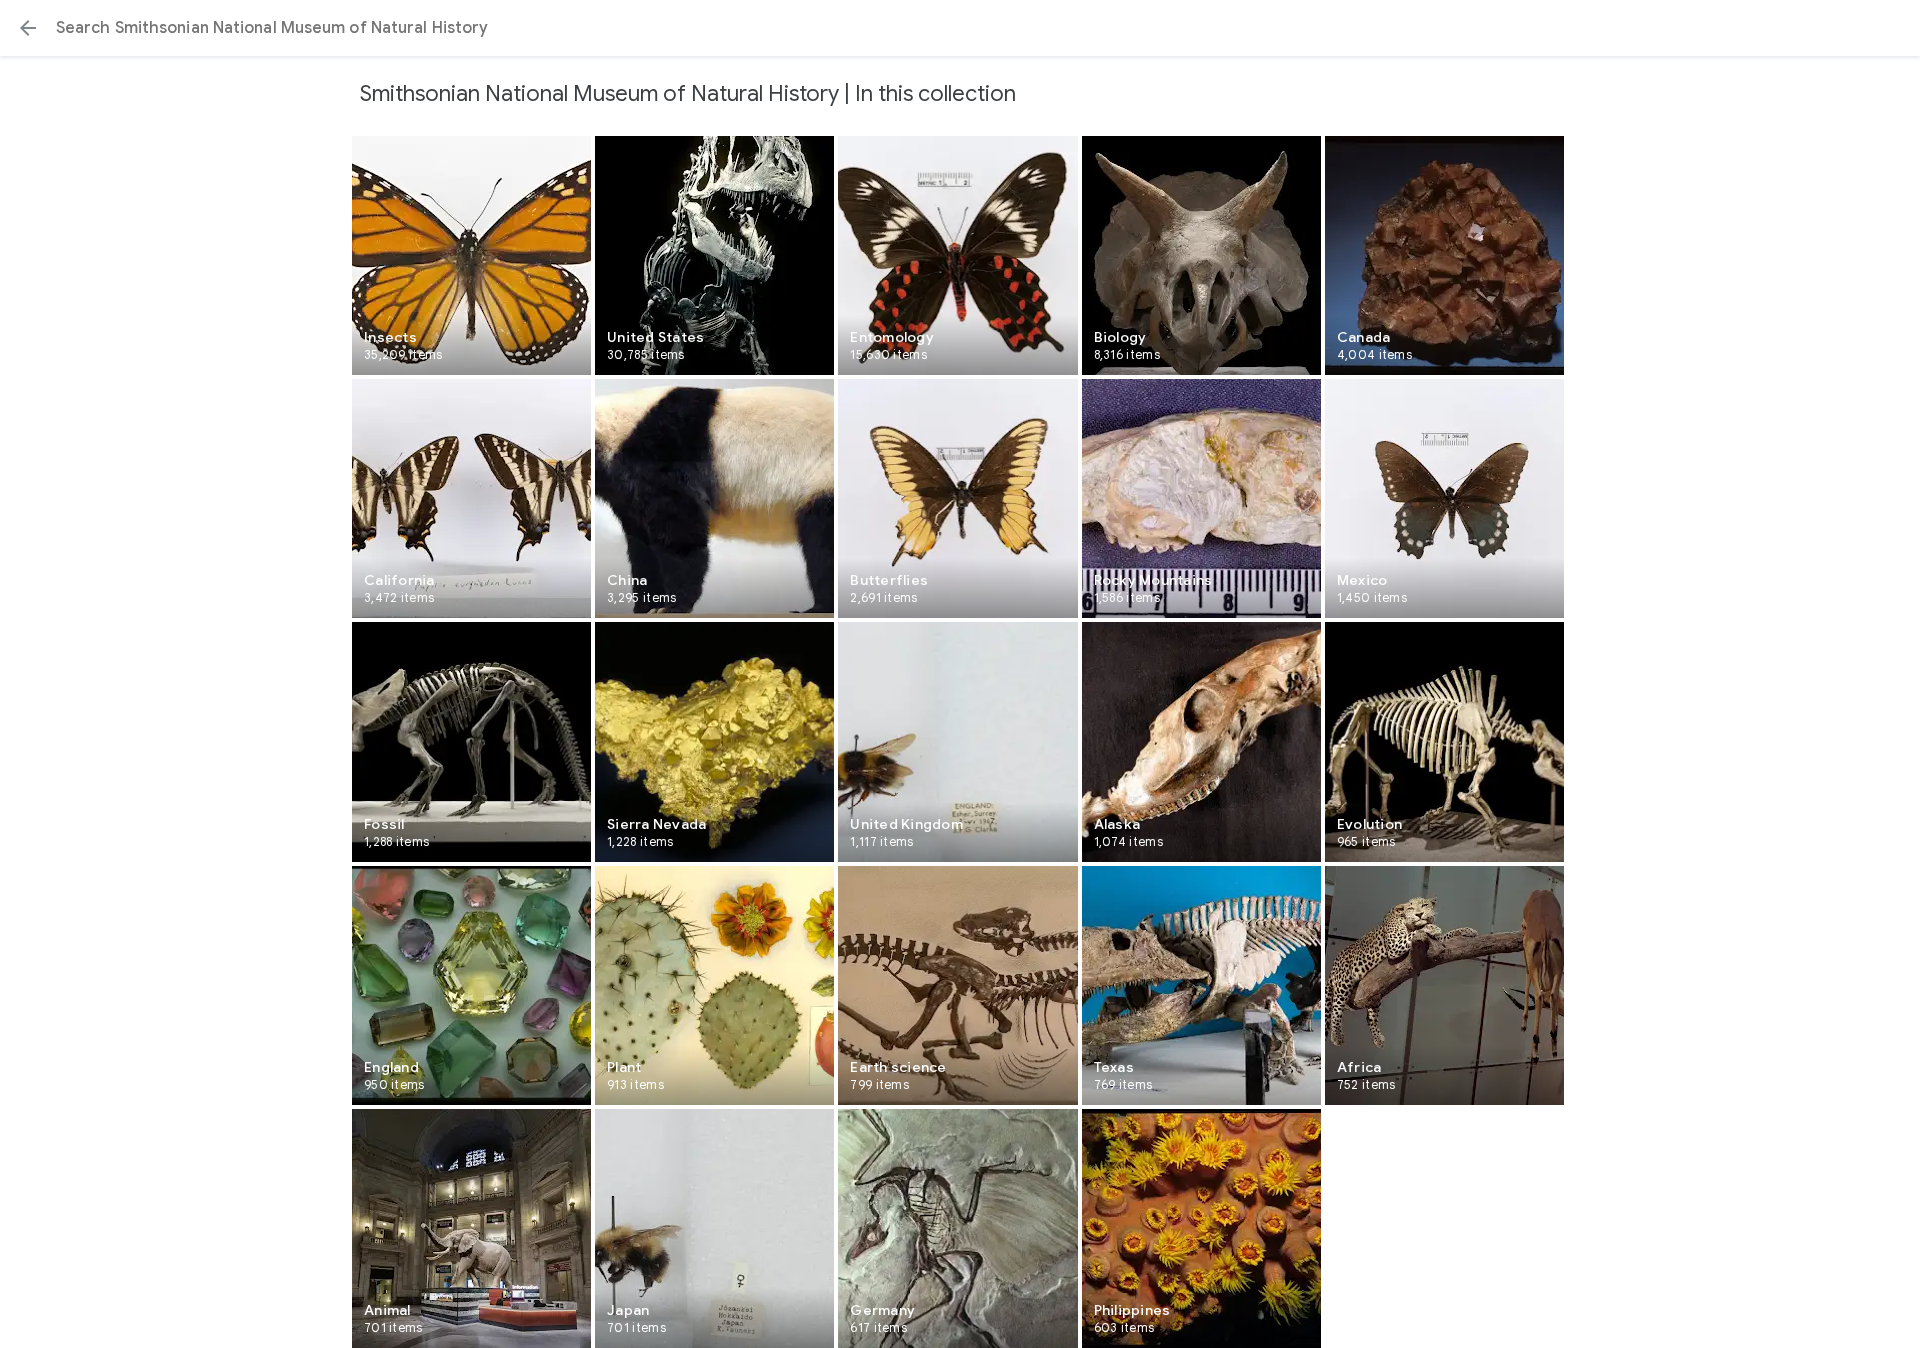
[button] (28, 28)
